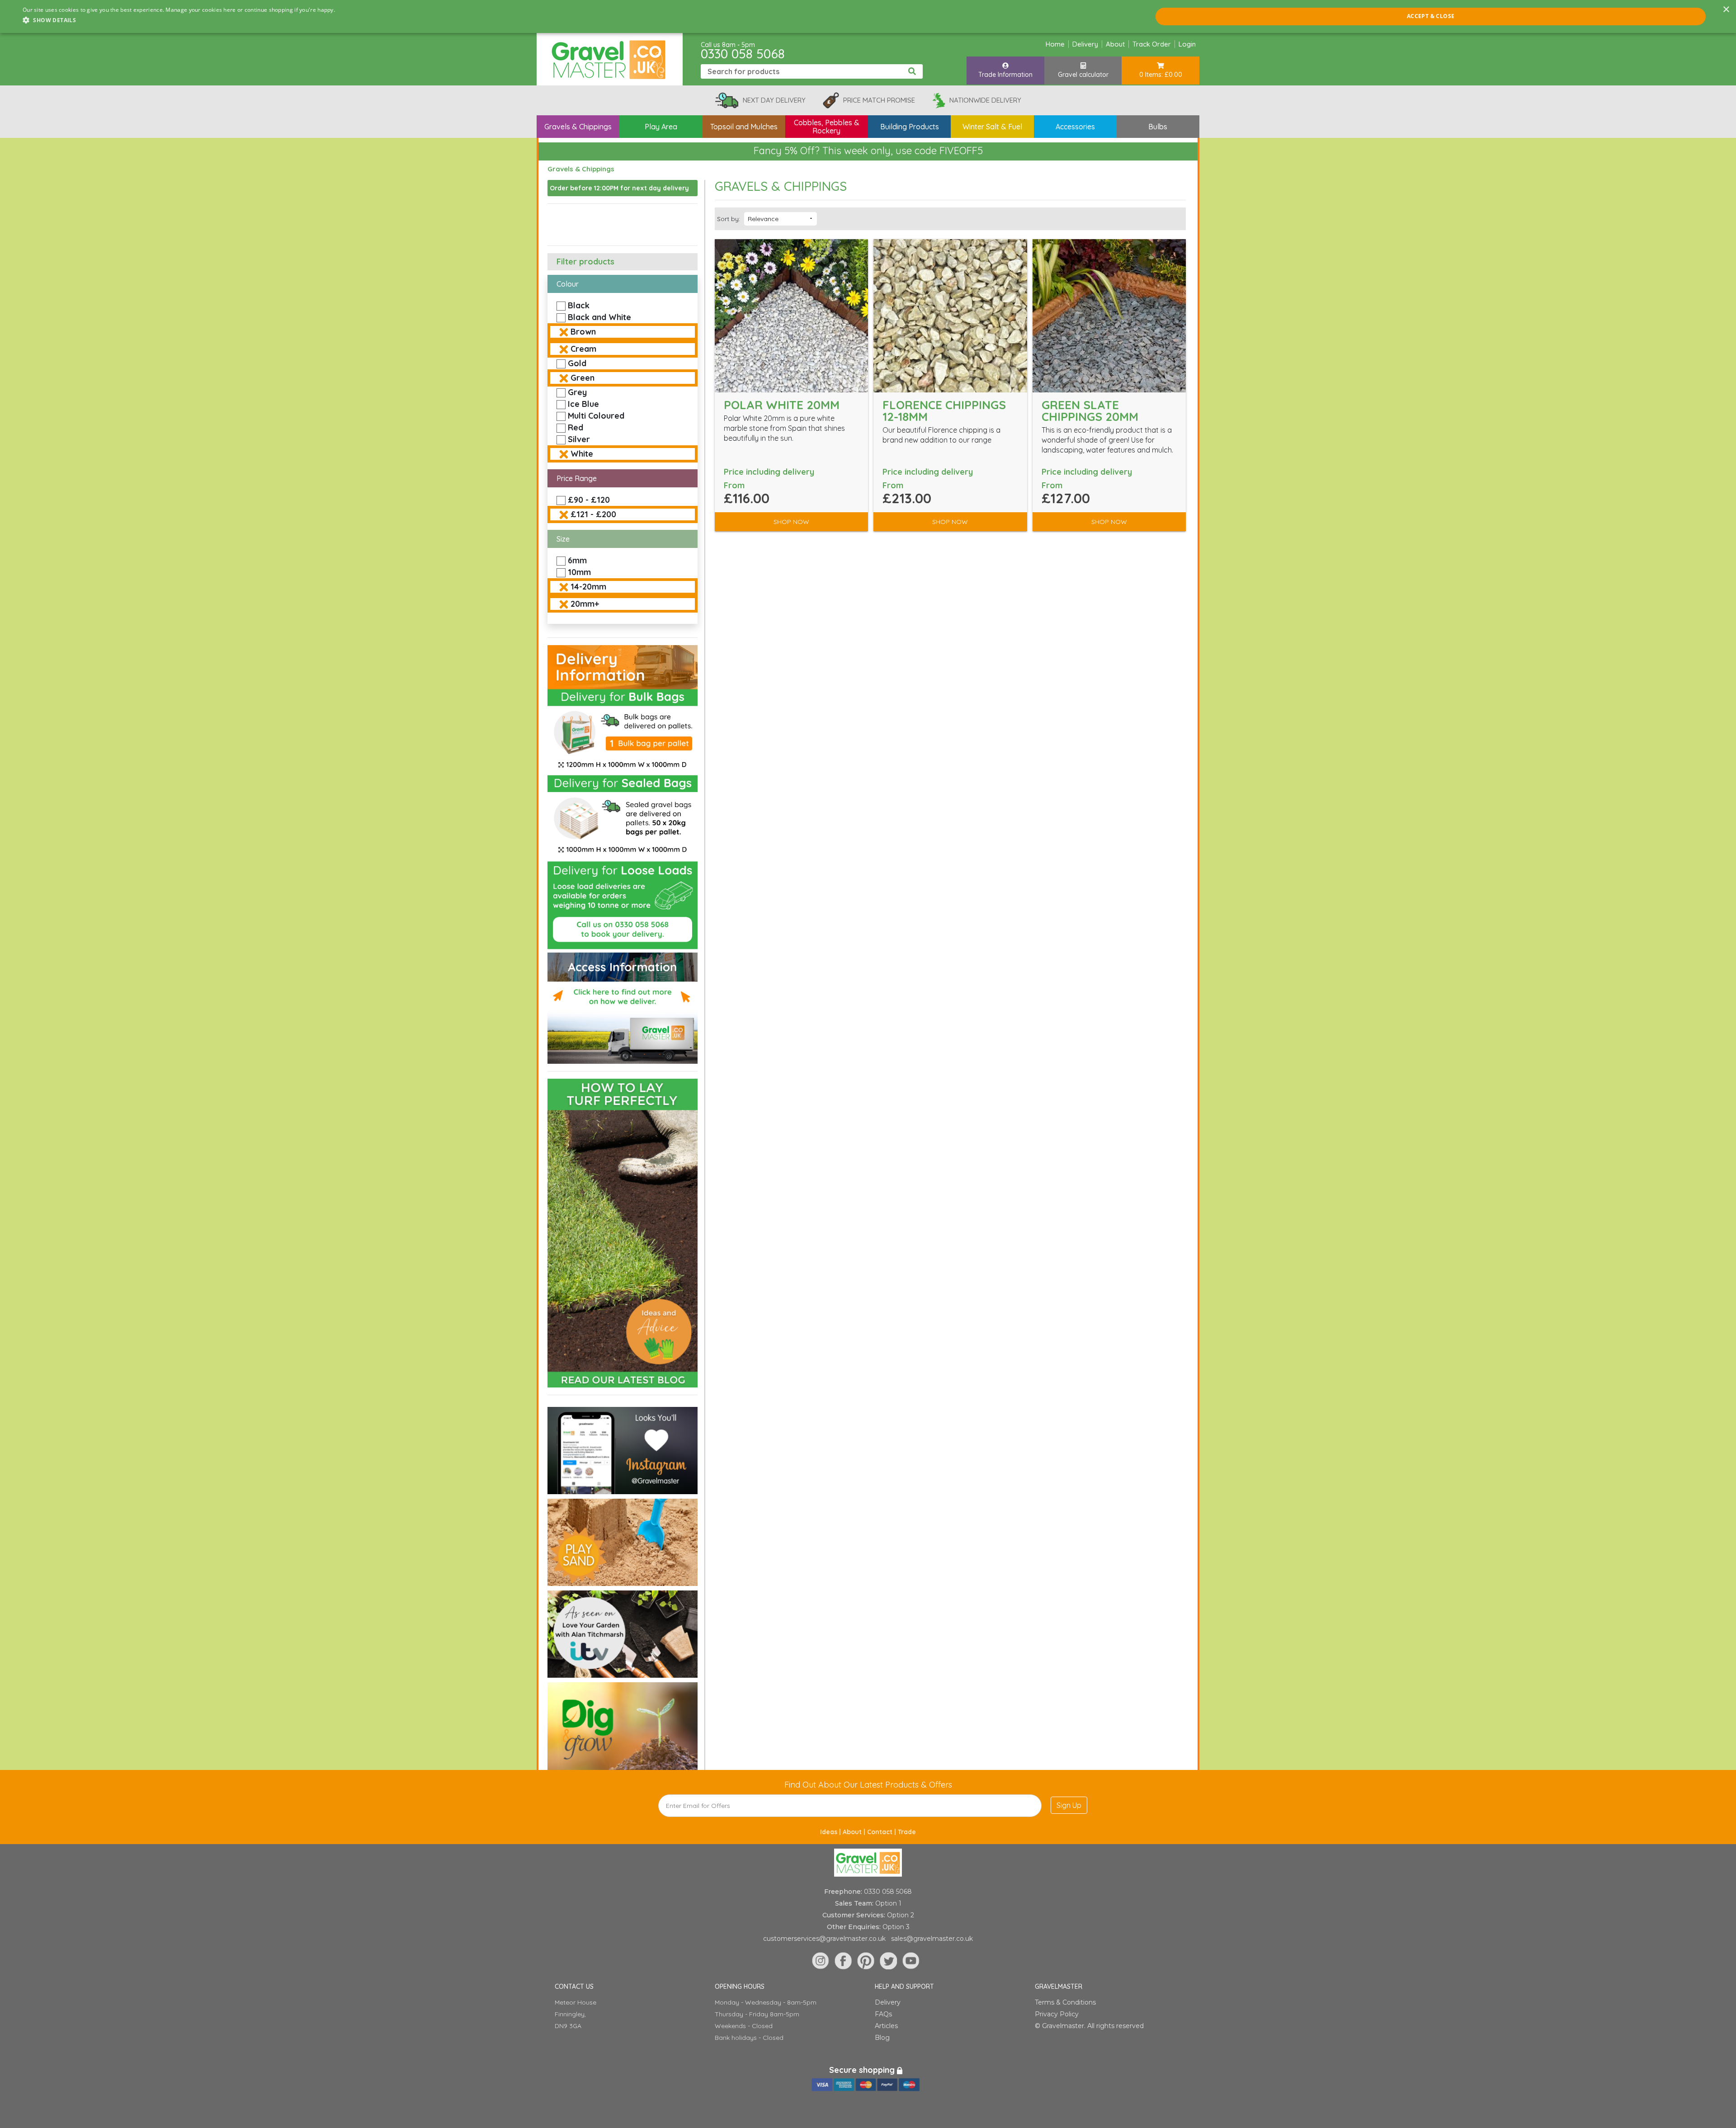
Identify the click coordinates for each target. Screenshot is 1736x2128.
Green (583, 378)
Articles (886, 2026)
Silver (579, 439)
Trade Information (1005, 75)
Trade (907, 1832)
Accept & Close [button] (1431, 16)
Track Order (1152, 44)
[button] (179, 20)
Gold (577, 363)
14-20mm (588, 587)
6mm (577, 560)
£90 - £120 (589, 500)
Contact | (882, 1832)
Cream (583, 349)
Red (576, 427)
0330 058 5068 (743, 54)
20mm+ (585, 604)
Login (1187, 44)
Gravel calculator (1083, 75)
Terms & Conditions (1065, 2002)
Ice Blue (583, 404)
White (582, 454)
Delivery (1085, 44)
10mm (579, 572)
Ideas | (831, 1832)
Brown (583, 332)
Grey (577, 392)
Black (579, 305)
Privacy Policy (1057, 2014)
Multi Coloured (596, 416)
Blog (882, 2038)
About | (855, 1832)
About (1115, 44)
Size (563, 539)
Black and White (599, 317)
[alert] (868, 17)
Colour (568, 284)
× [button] (1726, 10)
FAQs (883, 2014)
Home (1055, 44)
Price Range (577, 478)
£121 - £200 (593, 514)
